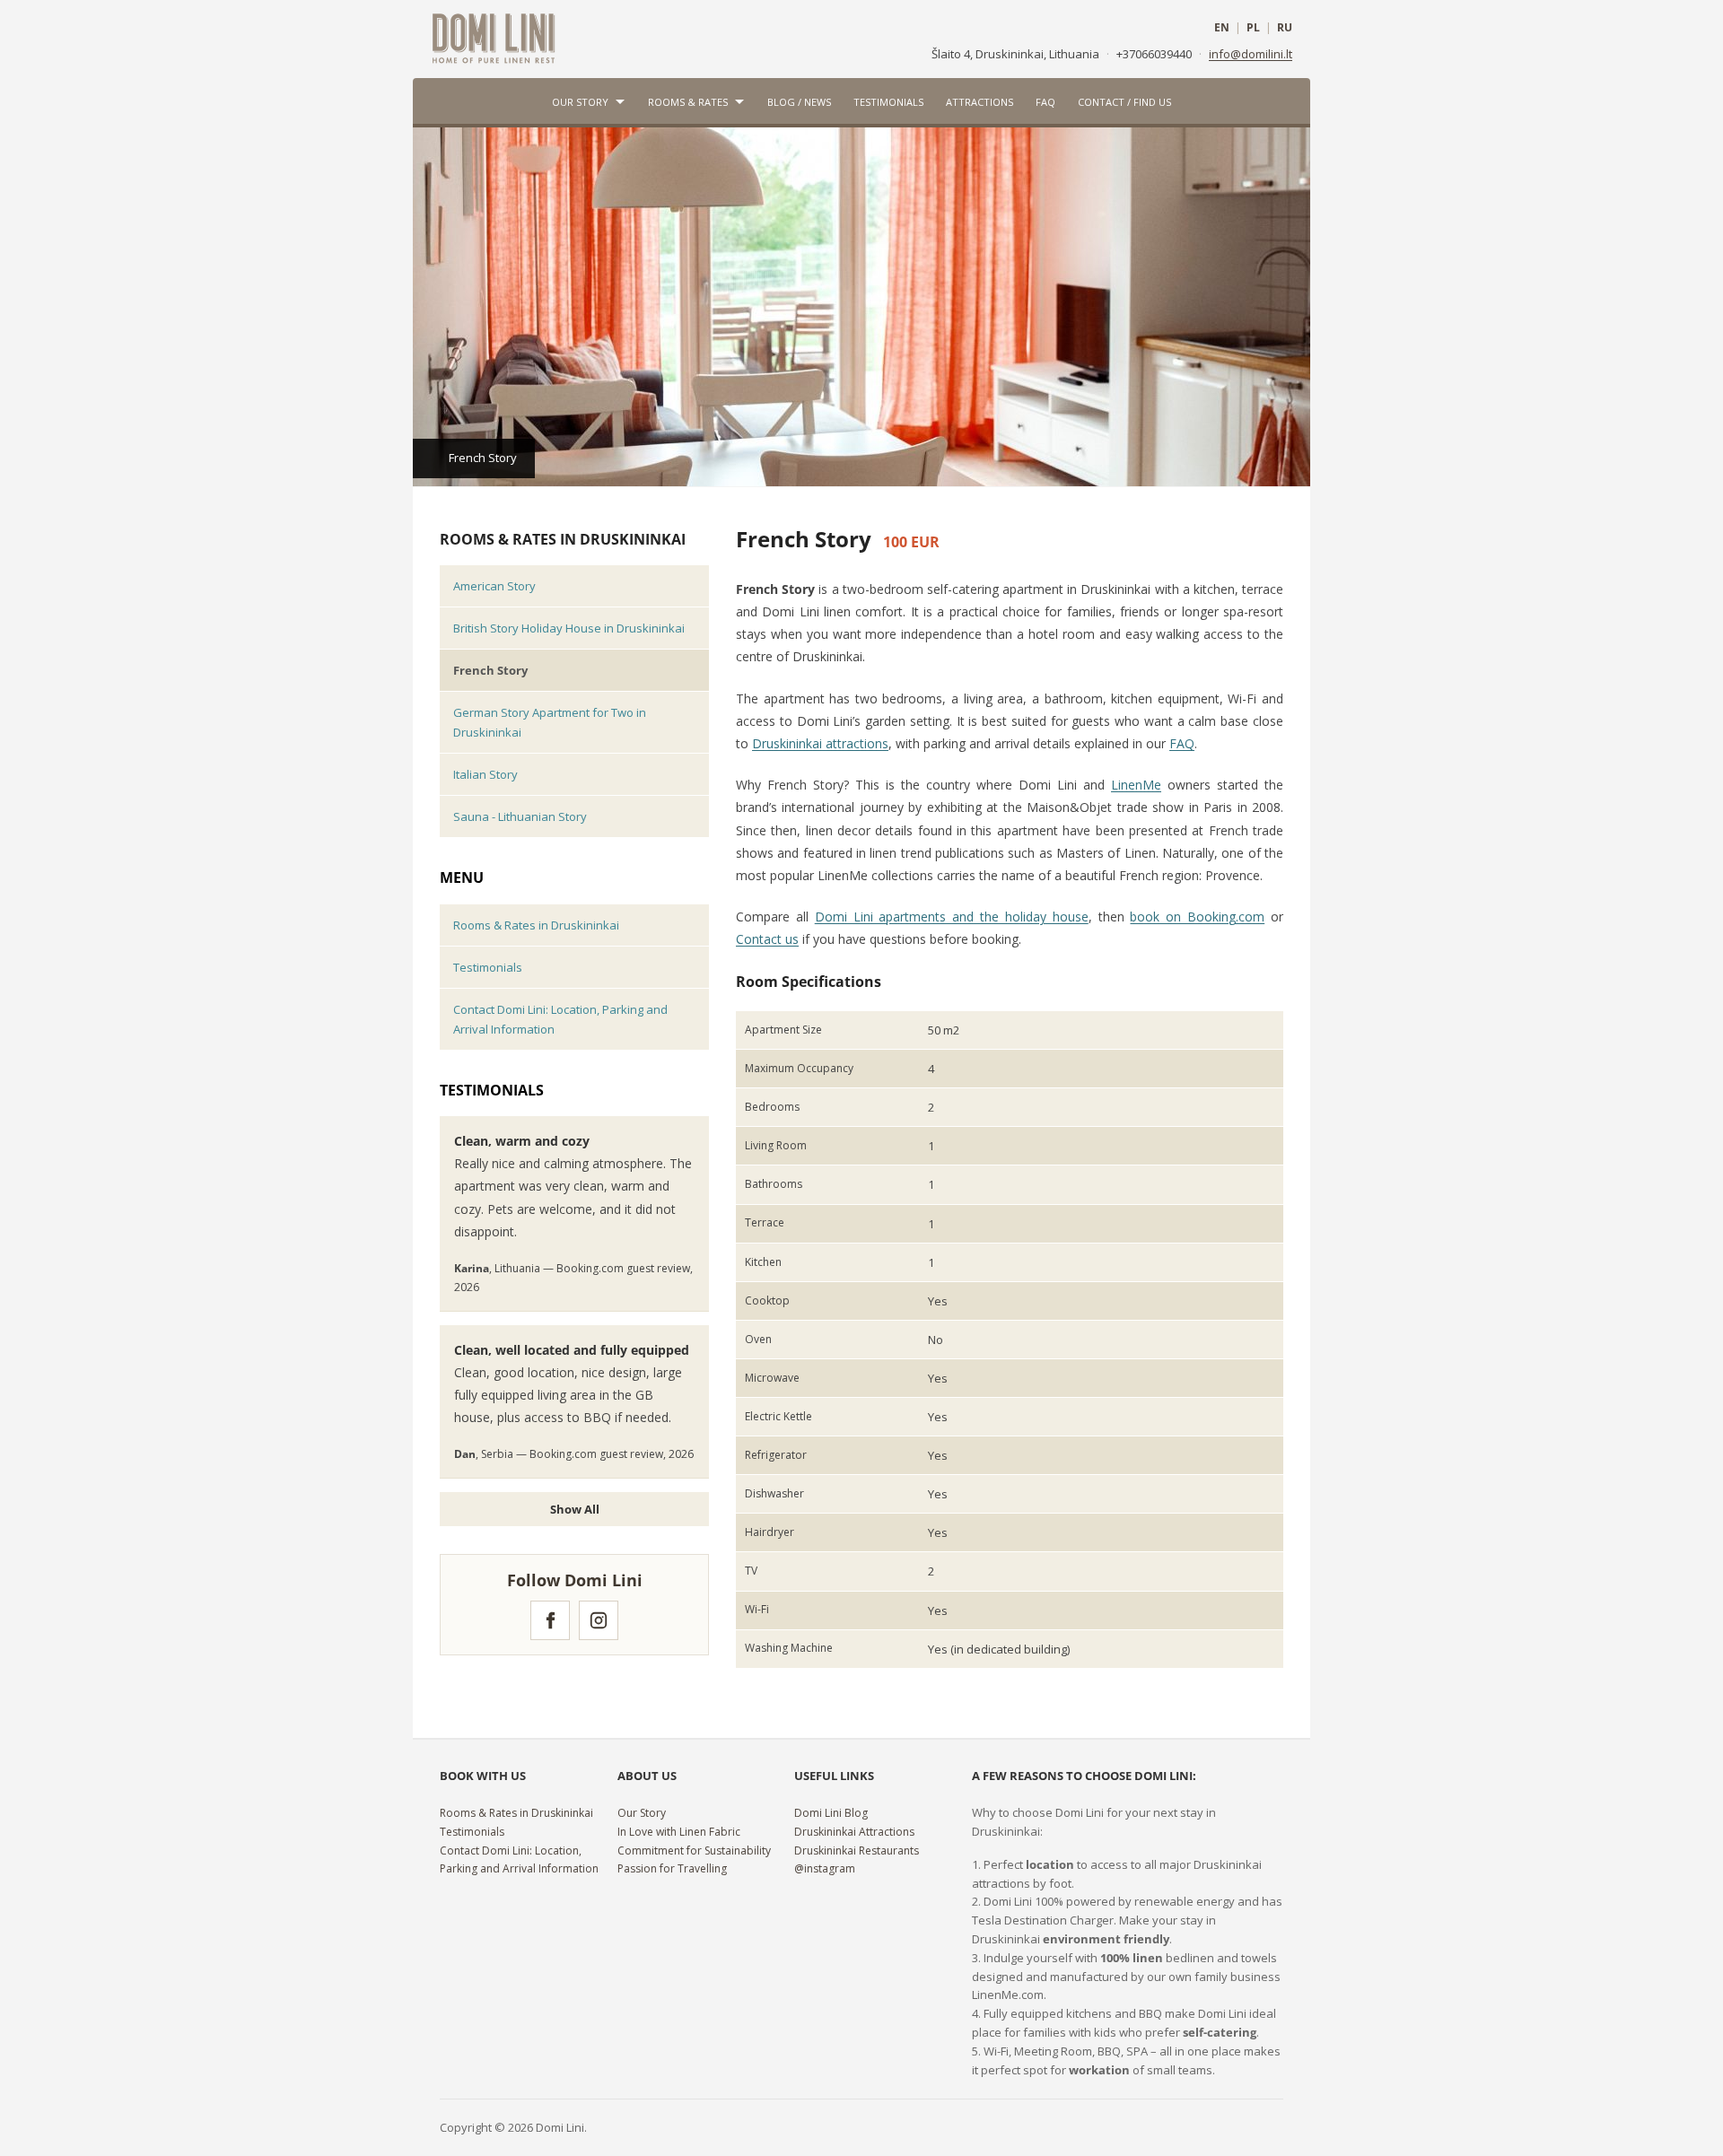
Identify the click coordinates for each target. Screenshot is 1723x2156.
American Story (494, 586)
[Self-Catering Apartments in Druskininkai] (494, 37)
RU (1285, 28)
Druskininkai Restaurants (857, 1850)
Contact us (767, 939)
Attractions (980, 102)
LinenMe (1136, 785)
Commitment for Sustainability (694, 1850)
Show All (575, 1509)
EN (1222, 28)
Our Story (580, 102)
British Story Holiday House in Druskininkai (569, 628)
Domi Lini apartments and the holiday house (952, 917)
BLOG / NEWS (799, 102)
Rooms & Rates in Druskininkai (563, 539)
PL (1253, 28)
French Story (490, 670)
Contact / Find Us (1124, 102)
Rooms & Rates (688, 102)
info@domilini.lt (1251, 54)
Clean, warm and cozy (522, 1141)
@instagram (825, 1868)
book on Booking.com (1197, 917)
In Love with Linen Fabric (679, 1832)
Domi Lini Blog (831, 1813)
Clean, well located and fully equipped (572, 1350)
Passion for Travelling (672, 1868)
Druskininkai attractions (820, 743)
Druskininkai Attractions (854, 1832)
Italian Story (485, 774)
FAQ (1045, 102)
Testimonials (888, 102)
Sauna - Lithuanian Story (520, 816)
